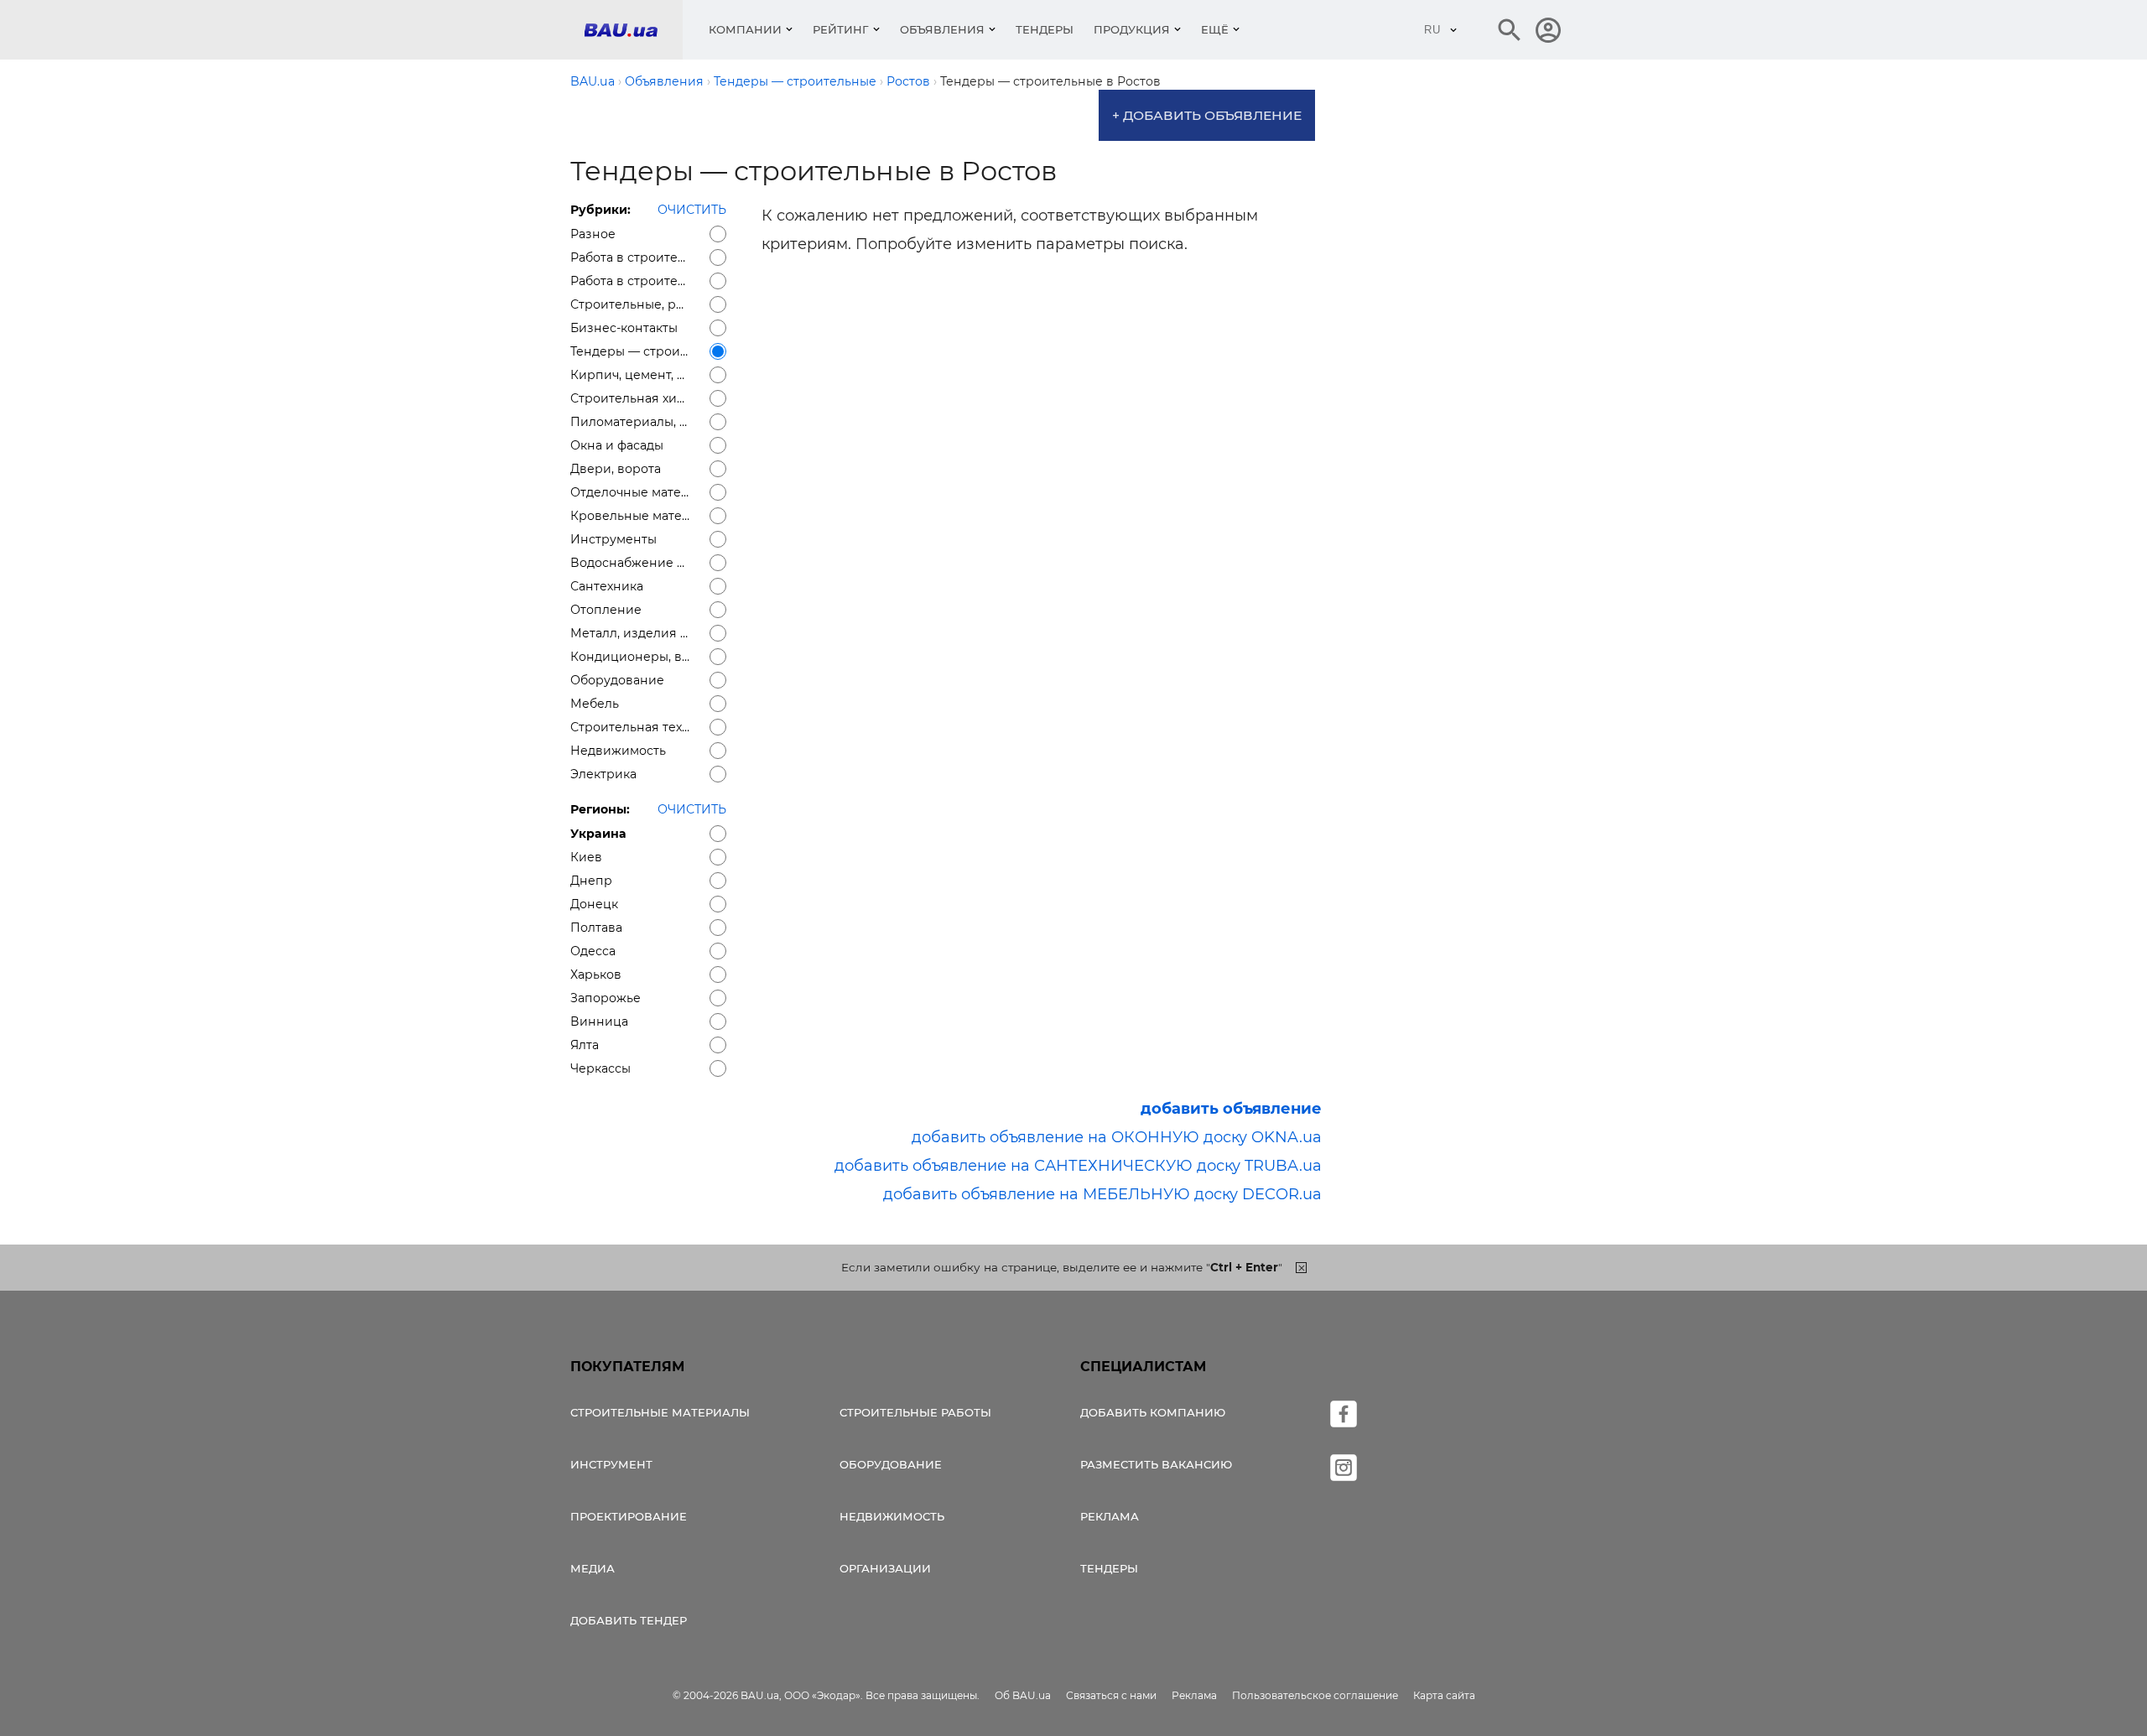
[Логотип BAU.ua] (633, 30)
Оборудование (891, 1464)
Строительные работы (915, 1412)
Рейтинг (841, 29)
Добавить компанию (1153, 1412)
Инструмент (611, 1464)
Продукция (1132, 29)
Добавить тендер (629, 1620)
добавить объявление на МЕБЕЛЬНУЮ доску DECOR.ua (1102, 1194)
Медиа (593, 1568)
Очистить (692, 210)
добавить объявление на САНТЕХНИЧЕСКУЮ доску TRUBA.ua (1078, 1166)
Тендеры (1045, 29)
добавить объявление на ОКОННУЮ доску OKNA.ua (1117, 1137)
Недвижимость (892, 1516)
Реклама (1110, 1516)
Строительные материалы (660, 1412)
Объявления (942, 29)
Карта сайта (1444, 1695)
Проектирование (629, 1516)
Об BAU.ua (1023, 1695)
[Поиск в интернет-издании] (1510, 30)
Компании (745, 29)
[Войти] (1548, 30)
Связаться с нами (1111, 1695)
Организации (885, 1568)
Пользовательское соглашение (1315, 1695)
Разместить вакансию (1156, 1464)
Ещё (1215, 29)
